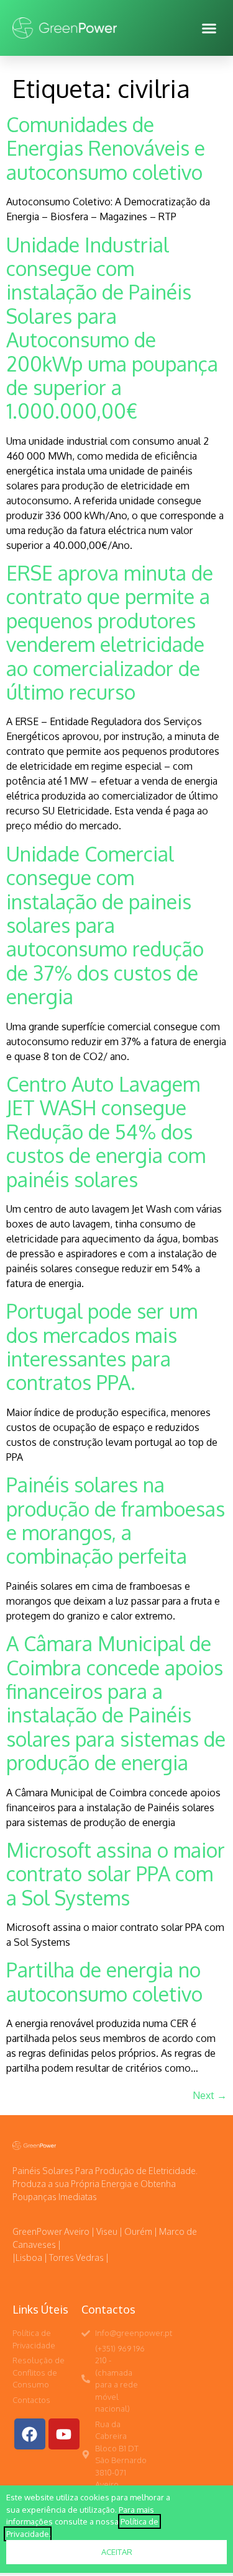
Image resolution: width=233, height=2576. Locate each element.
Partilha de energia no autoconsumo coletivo (104, 1981)
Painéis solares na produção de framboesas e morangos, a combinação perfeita (116, 1520)
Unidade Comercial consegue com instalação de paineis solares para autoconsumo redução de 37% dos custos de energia (105, 925)
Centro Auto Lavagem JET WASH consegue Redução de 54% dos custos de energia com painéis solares (106, 1132)
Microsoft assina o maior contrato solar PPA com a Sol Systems (116, 1874)
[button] (209, 28)
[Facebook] (30, 2434)
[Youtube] (64, 2434)
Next (210, 2095)
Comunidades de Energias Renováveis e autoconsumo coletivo (106, 148)
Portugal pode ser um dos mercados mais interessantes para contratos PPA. (102, 1347)
